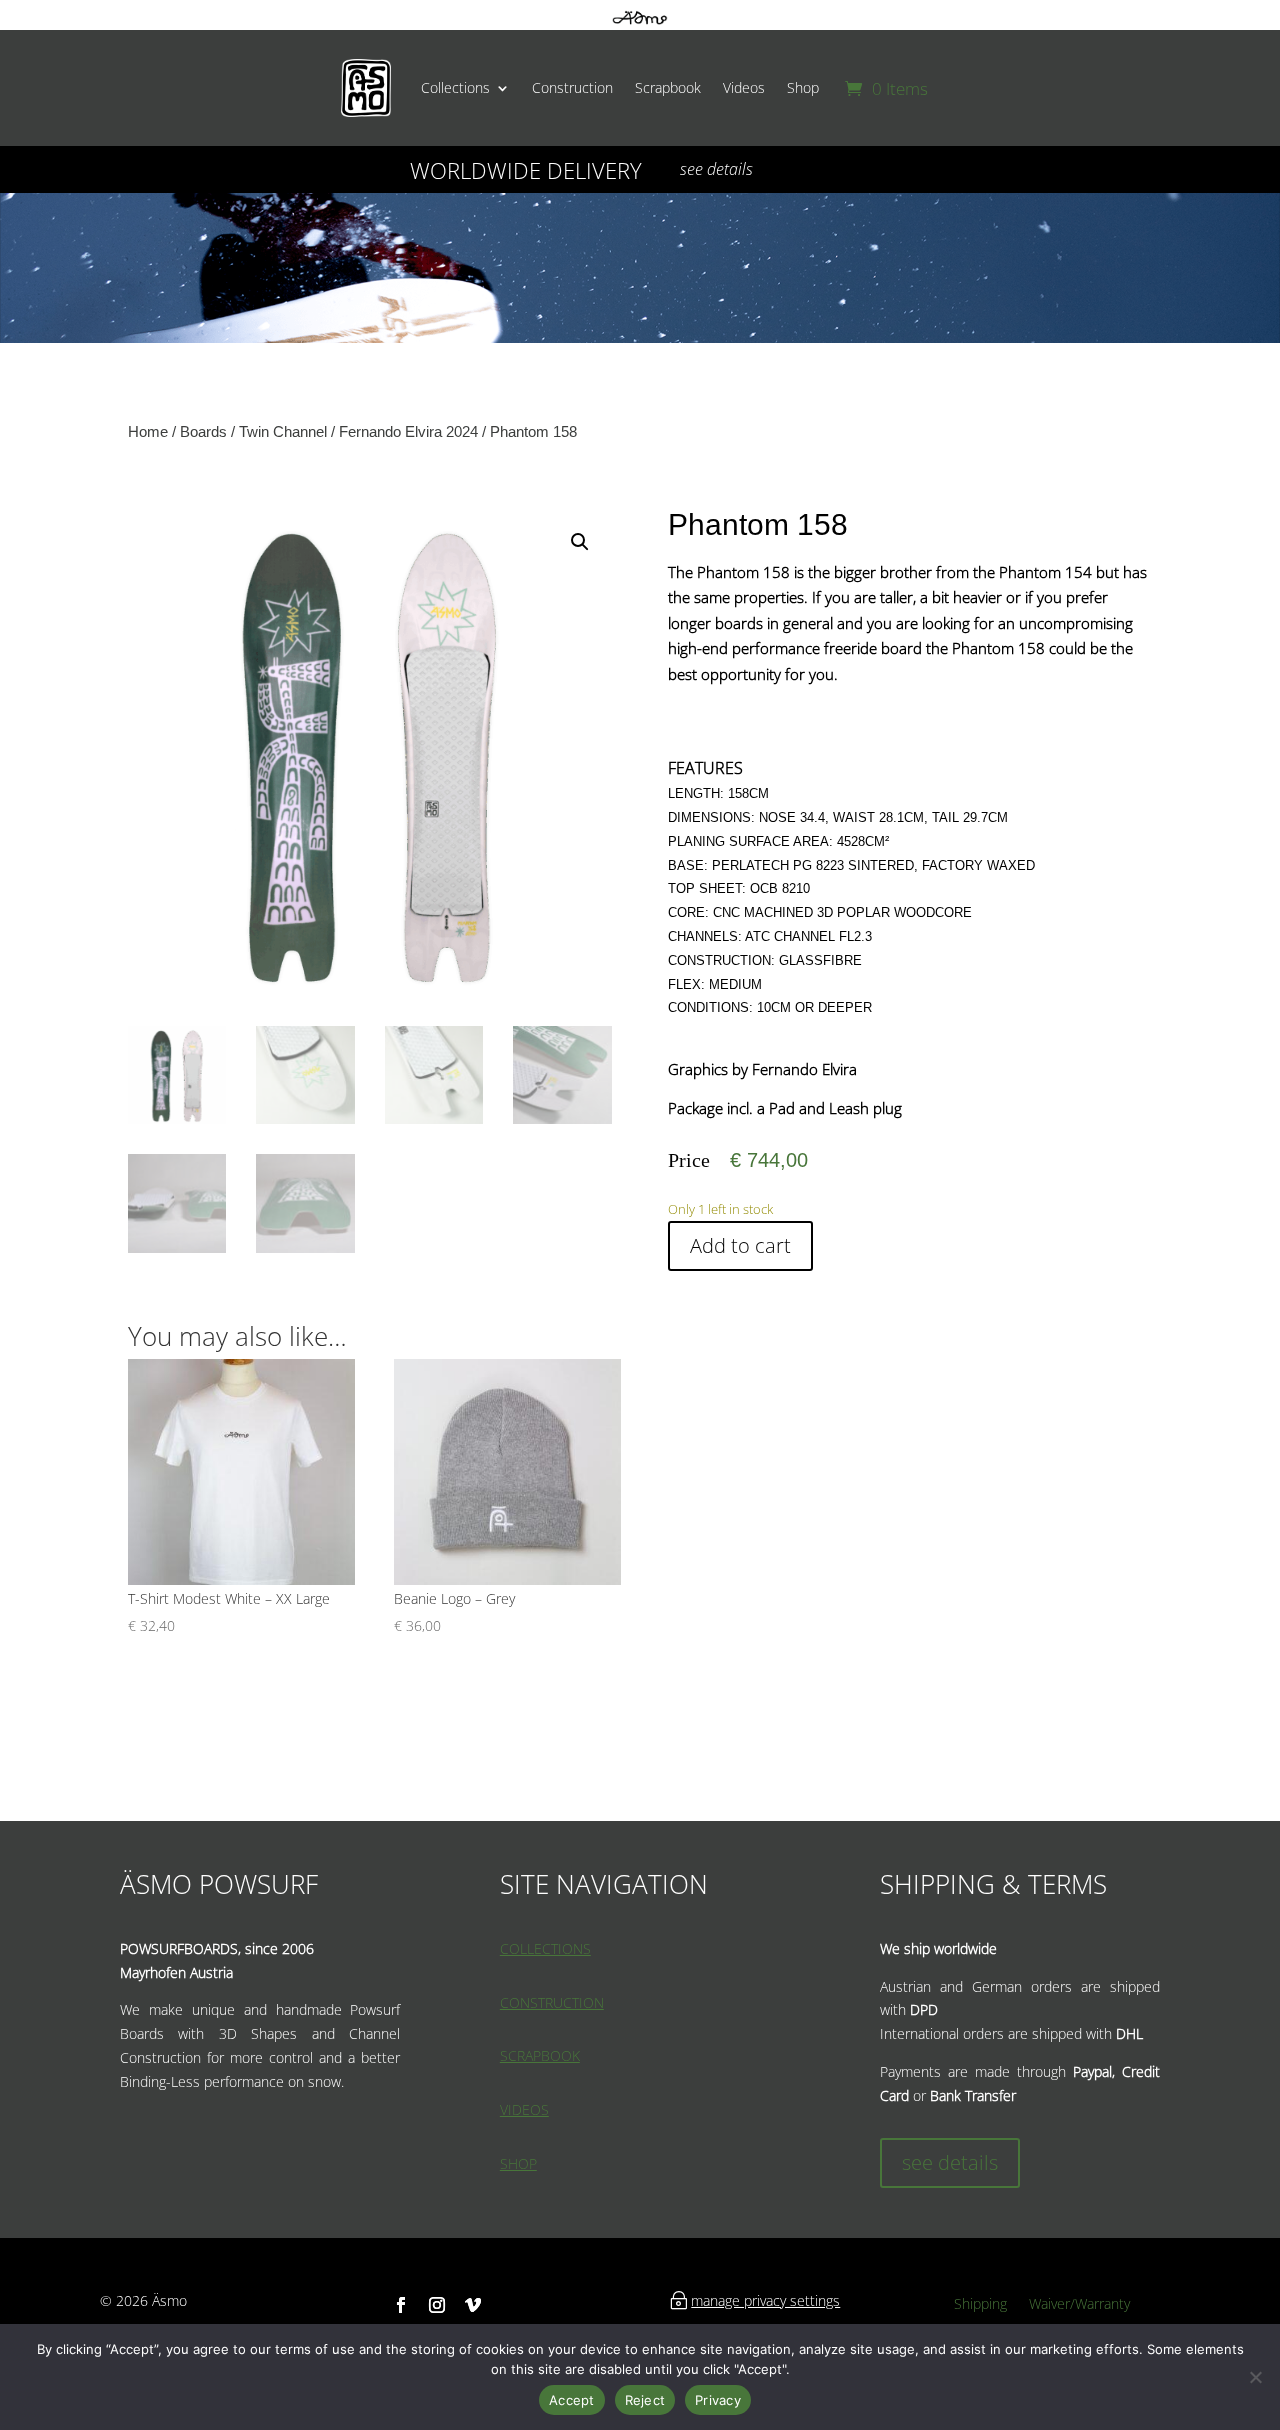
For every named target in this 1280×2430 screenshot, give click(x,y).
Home (148, 431)
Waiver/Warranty (1079, 2305)
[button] (580, 542)
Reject (645, 2400)
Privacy (718, 2400)
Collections (455, 87)
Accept (572, 2400)
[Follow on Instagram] (437, 2305)
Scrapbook (668, 87)
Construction (572, 87)
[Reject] (1255, 2377)
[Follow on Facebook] (401, 2305)
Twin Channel (283, 431)
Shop (803, 87)
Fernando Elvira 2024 (408, 431)
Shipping (980, 2305)
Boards (203, 431)
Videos (744, 87)
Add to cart (740, 1245)
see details (716, 169)
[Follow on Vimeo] (473, 2305)
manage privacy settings (765, 2300)
